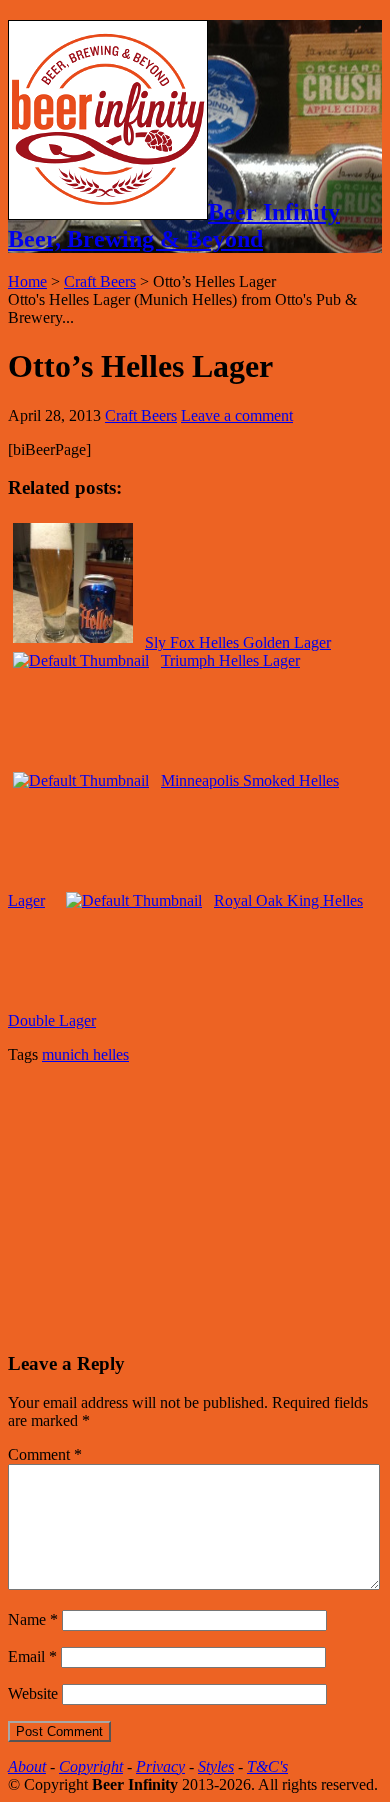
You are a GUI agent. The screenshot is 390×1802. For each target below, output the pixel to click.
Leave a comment (237, 415)
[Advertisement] (158, 1205)
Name (33, 1619)
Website (33, 1693)
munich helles (85, 1054)
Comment (45, 1454)
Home (27, 281)
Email (32, 1656)
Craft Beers (100, 281)
